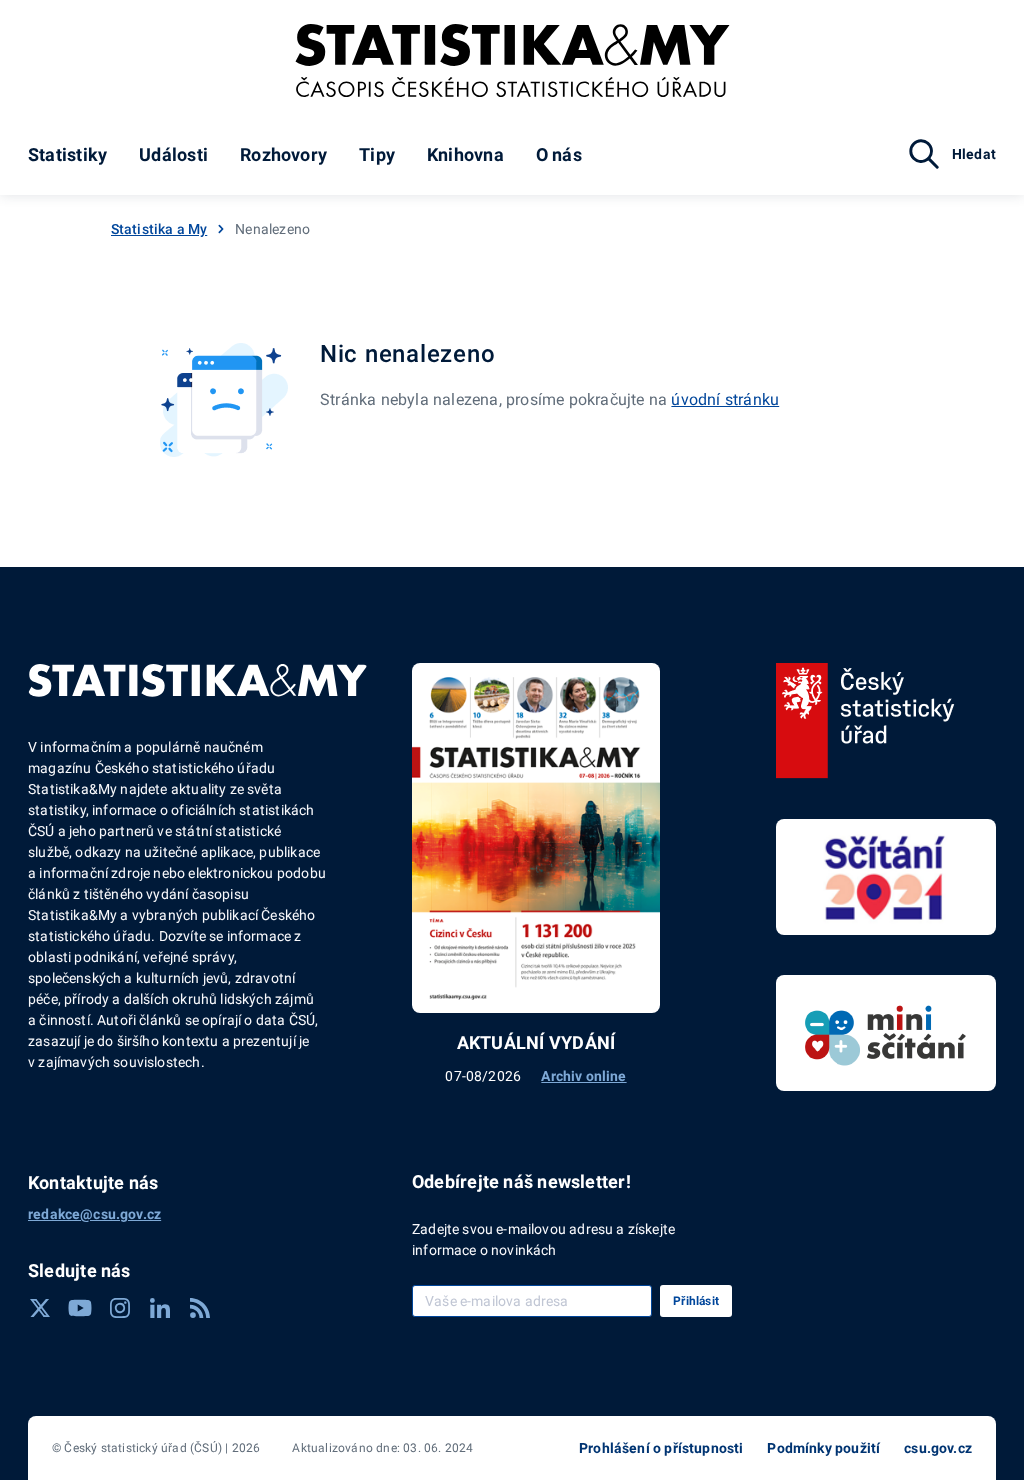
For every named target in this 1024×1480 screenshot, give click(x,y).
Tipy (377, 154)
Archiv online (583, 1076)
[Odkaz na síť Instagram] (120, 1308)
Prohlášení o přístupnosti (661, 1448)
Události (173, 154)
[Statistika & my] (512, 61)
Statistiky (67, 154)
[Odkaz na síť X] (40, 1308)
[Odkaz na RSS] (200, 1308)
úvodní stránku (725, 399)
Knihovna (465, 154)
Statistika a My (159, 229)
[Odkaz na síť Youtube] (80, 1308)
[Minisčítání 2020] (886, 1033)
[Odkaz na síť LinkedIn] (160, 1308)
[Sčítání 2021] (886, 877)
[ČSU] (865, 721)
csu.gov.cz (938, 1448)
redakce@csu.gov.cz (94, 1214)
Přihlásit (696, 1301)
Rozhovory (283, 154)
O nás (559, 154)
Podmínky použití (823, 1448)
